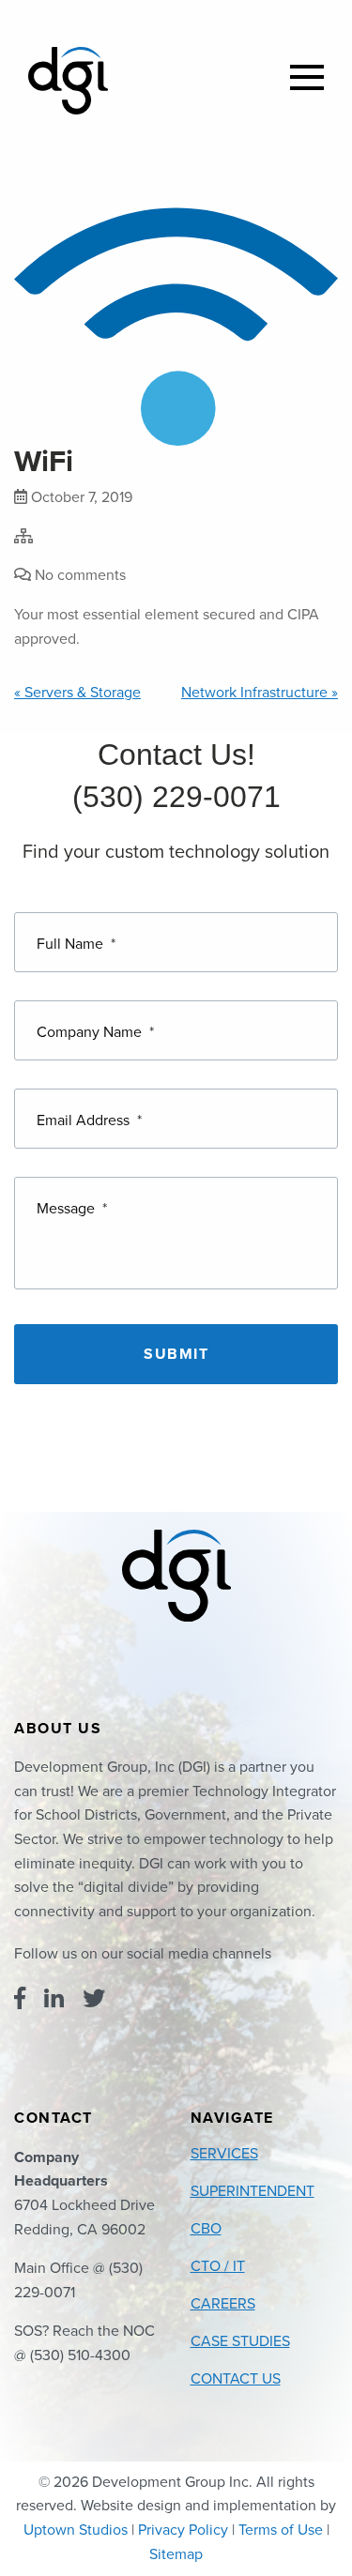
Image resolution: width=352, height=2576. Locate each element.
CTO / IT (218, 2266)
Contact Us (236, 2379)
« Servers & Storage (77, 693)
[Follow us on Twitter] (94, 1999)
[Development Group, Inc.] (68, 81)
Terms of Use (281, 2530)
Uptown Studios (76, 2530)
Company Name (95, 1032)
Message (72, 1209)
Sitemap (176, 2554)
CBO (206, 2229)
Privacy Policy (183, 2530)
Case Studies (240, 2341)
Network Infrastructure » (260, 693)
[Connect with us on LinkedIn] (54, 1999)
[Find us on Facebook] (20, 1999)
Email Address (89, 1120)
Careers (223, 2304)
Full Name (76, 944)
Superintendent (253, 2191)
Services (224, 2154)
